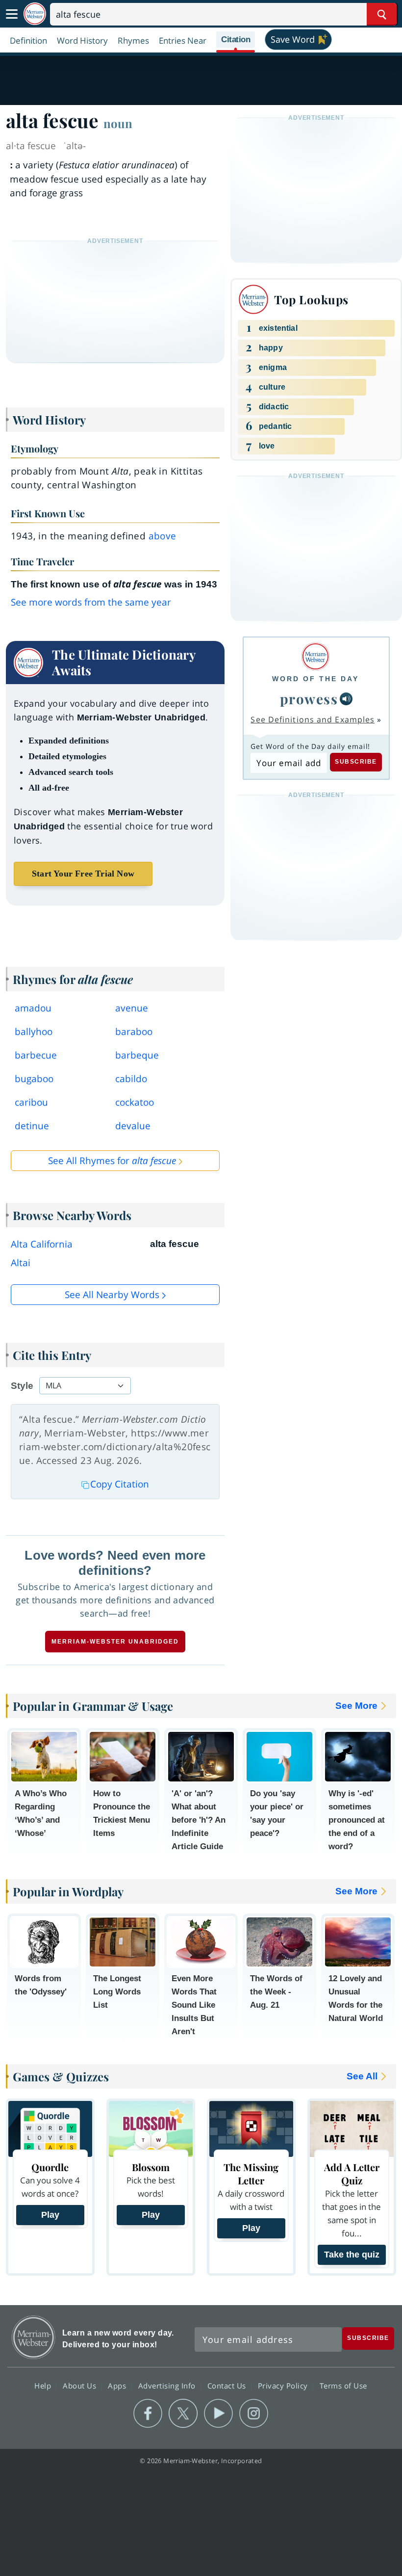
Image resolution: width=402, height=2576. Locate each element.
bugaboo (34, 1079)
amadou (33, 1008)
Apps (118, 2385)
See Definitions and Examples (313, 719)
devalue (133, 1126)
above (163, 536)
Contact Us (228, 2385)
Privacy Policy (284, 2385)
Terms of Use (343, 2385)
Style (22, 1386)
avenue (132, 1008)
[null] (346, 699)
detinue (32, 1126)
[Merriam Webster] (315, 656)
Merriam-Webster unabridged (115, 1642)
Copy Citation (120, 1484)
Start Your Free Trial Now (83, 874)
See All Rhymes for (112, 1161)
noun (118, 123)
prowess (309, 699)
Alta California (42, 1244)
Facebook (148, 2414)
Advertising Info (168, 2385)
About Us (81, 2385)
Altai (21, 1263)
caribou (31, 1102)
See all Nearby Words (112, 1295)
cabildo (131, 1079)
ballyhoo (34, 1032)
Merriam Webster (34, 2337)
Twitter (183, 2414)
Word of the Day (315, 679)
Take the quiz (352, 2255)
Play (50, 2215)
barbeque (137, 1055)
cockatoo (135, 1102)
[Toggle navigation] (12, 14)
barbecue (36, 1055)
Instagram (254, 2414)
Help (44, 2385)
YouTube (218, 2414)
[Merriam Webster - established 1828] (35, 14)
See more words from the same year (91, 602)
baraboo (134, 1032)
